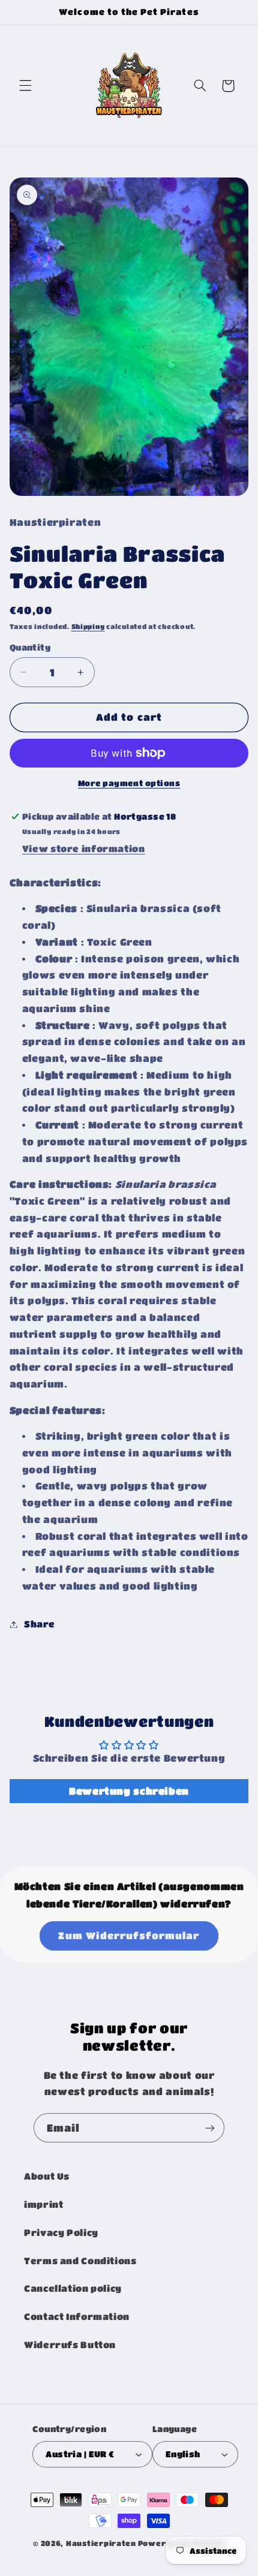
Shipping (88, 627)
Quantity (30, 647)
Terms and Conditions (80, 2261)
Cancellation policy (73, 2288)
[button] (25, 86)
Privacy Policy (61, 2233)
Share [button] (40, 1624)
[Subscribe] (210, 2128)
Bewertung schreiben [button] (129, 1791)
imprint (43, 2205)
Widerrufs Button (70, 2345)
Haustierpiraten (101, 2543)
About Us (47, 2176)
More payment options (129, 783)
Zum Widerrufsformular (129, 1936)
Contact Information (77, 2317)
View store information (84, 849)
